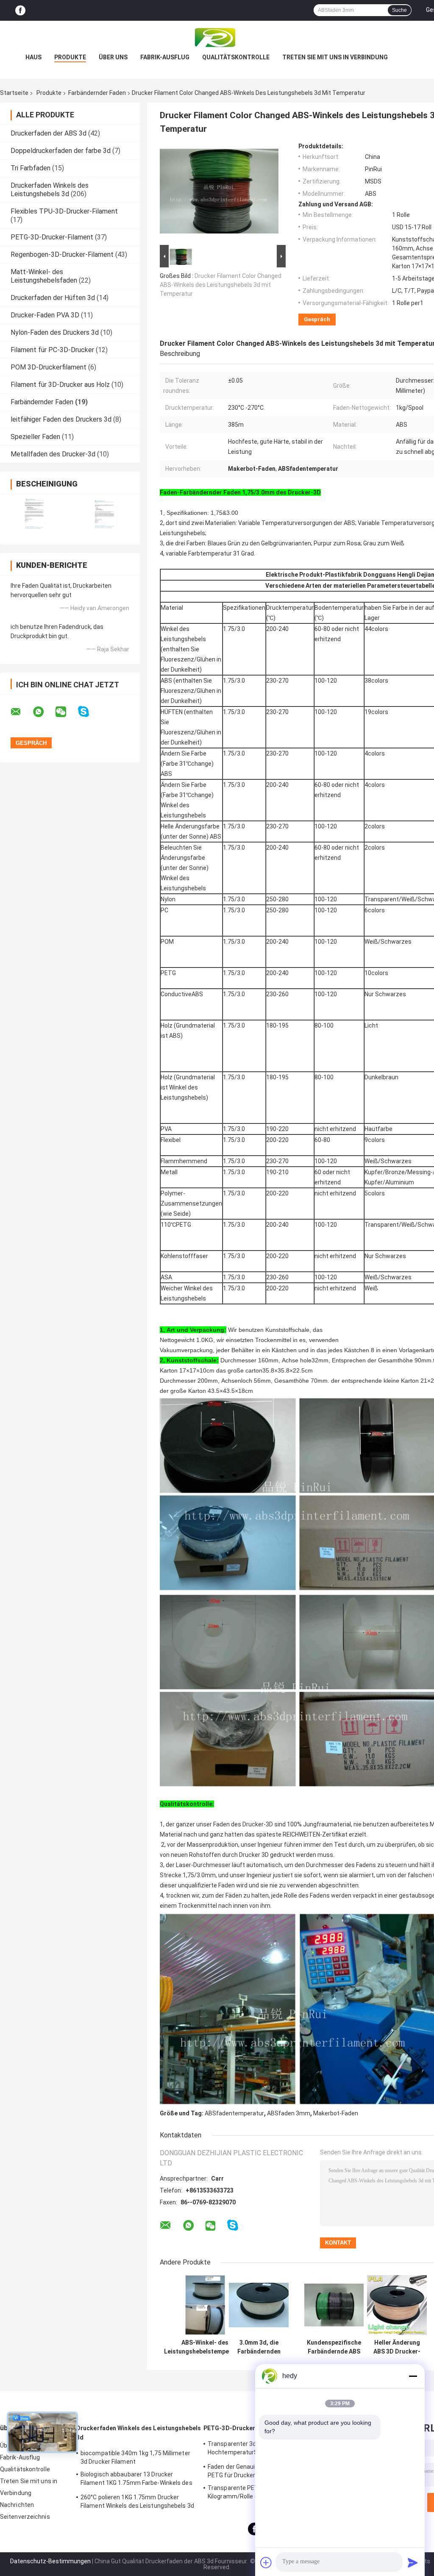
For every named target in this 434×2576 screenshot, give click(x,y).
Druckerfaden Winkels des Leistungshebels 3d (50, 190)
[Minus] (413, 2376)
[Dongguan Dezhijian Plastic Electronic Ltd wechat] (66, 712)
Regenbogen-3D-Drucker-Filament (62, 254)
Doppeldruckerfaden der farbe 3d (61, 151)
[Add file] (266, 2562)
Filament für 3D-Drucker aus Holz (60, 385)
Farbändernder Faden (97, 93)
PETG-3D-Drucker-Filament (52, 237)
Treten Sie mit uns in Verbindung (335, 57)
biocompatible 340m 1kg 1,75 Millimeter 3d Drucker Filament (135, 2457)
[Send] (413, 2562)
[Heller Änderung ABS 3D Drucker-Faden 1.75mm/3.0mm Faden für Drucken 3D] (397, 2305)
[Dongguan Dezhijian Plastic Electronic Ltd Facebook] (20, 10)
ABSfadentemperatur (234, 2113)
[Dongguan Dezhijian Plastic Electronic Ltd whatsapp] (44, 712)
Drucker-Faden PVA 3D (45, 315)
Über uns (113, 57)
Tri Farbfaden (31, 168)
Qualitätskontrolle (236, 57)
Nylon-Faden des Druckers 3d (55, 332)
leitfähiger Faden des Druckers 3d (61, 419)
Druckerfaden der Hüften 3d (53, 298)
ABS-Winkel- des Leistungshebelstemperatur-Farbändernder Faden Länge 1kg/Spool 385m (205, 2347)
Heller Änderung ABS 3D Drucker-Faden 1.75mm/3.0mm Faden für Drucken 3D (397, 2347)
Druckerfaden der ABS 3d (49, 133)
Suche (399, 10)
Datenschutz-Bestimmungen (50, 2561)
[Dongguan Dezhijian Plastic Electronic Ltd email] (21, 712)
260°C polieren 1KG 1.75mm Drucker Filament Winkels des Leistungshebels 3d (137, 2501)
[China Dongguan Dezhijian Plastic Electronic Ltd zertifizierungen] (35, 514)
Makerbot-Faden (336, 2113)
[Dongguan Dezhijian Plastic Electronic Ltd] (217, 38)
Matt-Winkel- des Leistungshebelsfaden (44, 276)
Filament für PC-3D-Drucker (52, 350)
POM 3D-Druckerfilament (49, 367)
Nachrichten (17, 2505)
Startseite (14, 93)
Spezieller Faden (35, 437)
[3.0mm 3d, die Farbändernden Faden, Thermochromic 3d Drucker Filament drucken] (259, 2305)
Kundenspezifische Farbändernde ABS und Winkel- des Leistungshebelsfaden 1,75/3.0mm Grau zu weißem (334, 2347)
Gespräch (317, 319)
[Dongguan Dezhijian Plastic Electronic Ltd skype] (89, 712)
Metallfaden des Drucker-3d (53, 454)
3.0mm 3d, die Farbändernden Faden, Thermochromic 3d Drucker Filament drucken (259, 2347)
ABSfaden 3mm (289, 2113)
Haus (33, 57)
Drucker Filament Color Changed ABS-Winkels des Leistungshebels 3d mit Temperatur (221, 285)
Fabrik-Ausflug (165, 57)
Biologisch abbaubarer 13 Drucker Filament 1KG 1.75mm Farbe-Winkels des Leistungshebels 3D (136, 2480)
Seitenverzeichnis (25, 2517)
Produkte (70, 57)
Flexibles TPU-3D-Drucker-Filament (64, 211)
